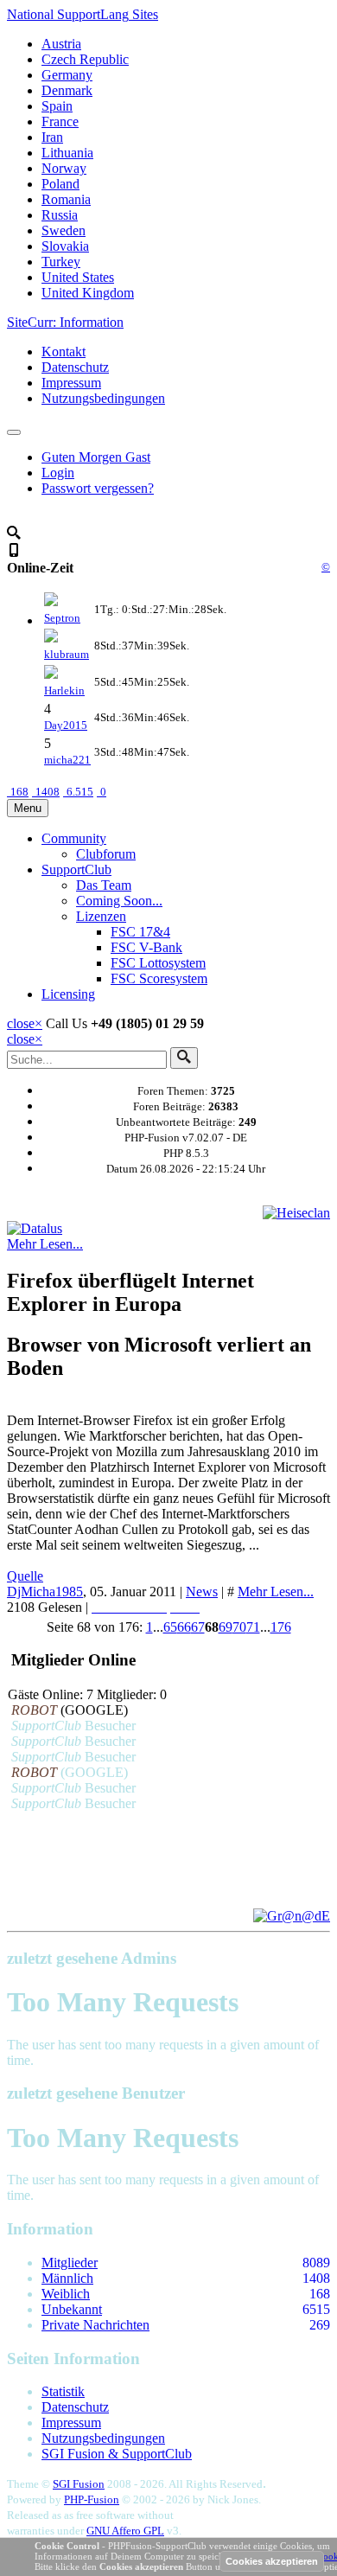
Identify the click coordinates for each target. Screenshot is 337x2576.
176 (281, 1627)
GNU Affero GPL (125, 2531)
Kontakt (64, 352)
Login (58, 473)
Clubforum (106, 854)
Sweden (64, 230)
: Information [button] (65, 322)
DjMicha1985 (45, 1592)
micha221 (67, 760)
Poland (60, 184)
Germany (67, 75)
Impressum (71, 383)
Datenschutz (75, 367)
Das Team (104, 885)
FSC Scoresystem (159, 978)
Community (74, 838)
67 (198, 1627)
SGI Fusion (79, 2484)
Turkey (61, 262)
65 (170, 1627)
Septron (62, 618)
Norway (64, 168)
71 (253, 1627)
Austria (61, 44)
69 (226, 1627)
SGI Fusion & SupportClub (117, 2454)
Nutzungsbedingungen (103, 398)
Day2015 (66, 725)
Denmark (67, 90)
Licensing (68, 994)
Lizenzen (101, 916)
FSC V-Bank (146, 947)
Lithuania (67, 153)
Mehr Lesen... (45, 1244)
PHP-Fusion (92, 2499)
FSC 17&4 (140, 932)
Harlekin (64, 690)
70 (239, 1627)
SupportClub (76, 869)
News (202, 1592)
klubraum (67, 654)
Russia (60, 215)
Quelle (25, 1576)
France (60, 121)
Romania (66, 199)
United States (78, 277)
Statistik (63, 2391)
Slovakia (65, 246)
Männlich (67, 2278)
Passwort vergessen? (98, 488)
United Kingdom (88, 293)
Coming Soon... (119, 901)
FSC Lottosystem (158, 963)
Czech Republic (85, 59)
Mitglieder (70, 2263)
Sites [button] (83, 14)
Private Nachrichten (95, 2325)
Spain (57, 106)
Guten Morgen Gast (96, 457)
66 (184, 1627)
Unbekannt (72, 2309)
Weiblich (66, 2294)
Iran (52, 137)
